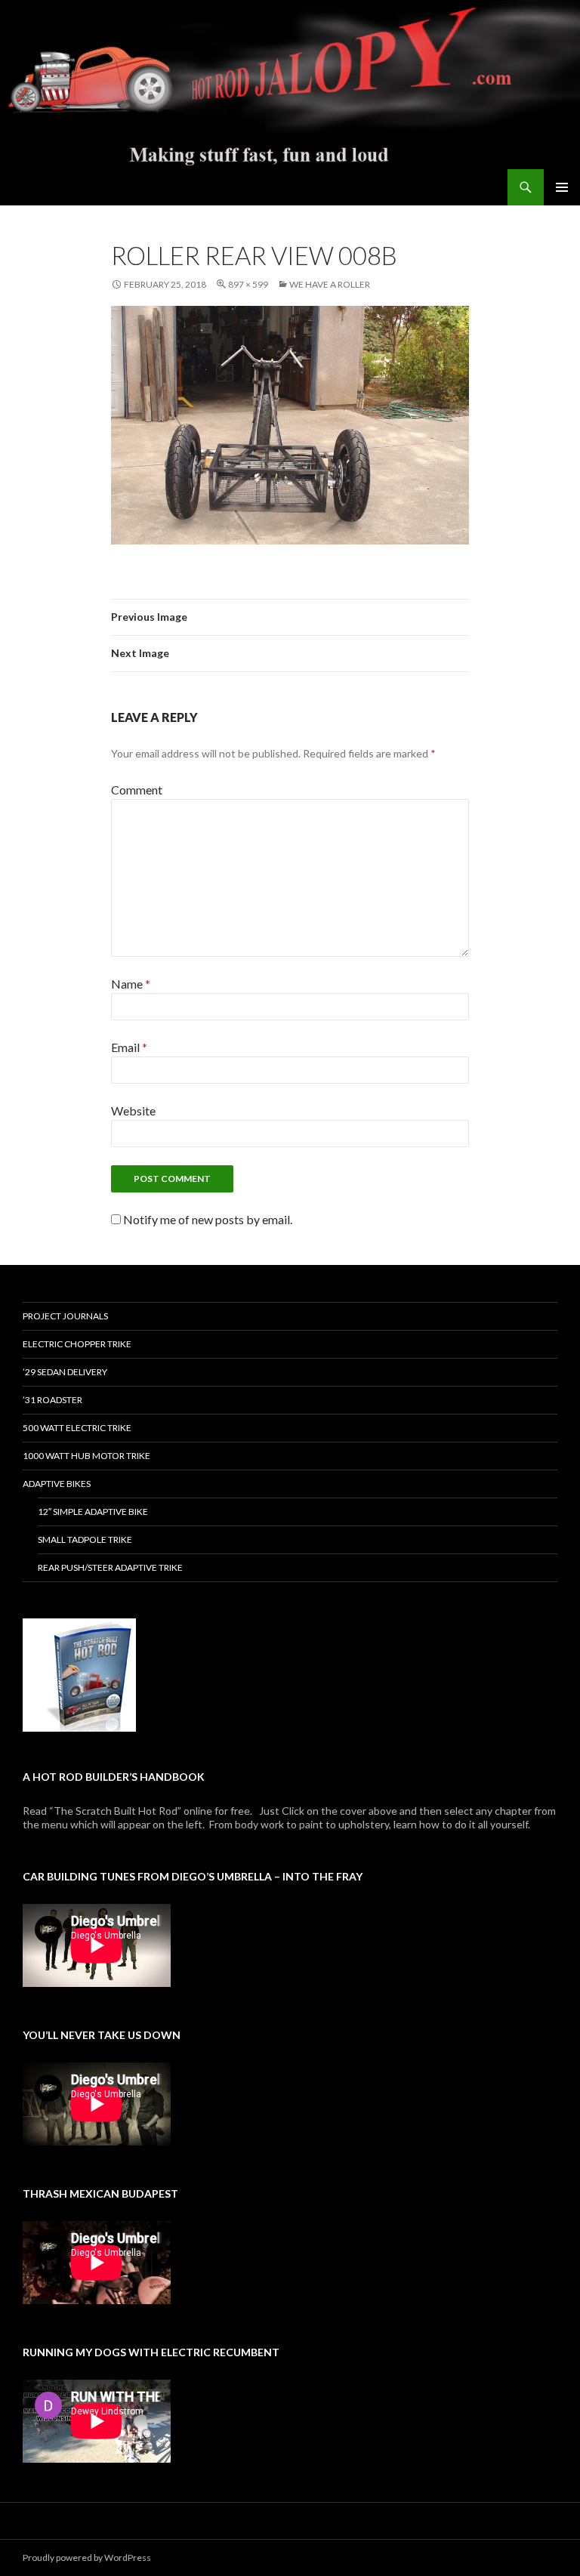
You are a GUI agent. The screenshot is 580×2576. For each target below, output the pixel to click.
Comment (137, 790)
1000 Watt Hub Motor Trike (86, 1456)
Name (131, 984)
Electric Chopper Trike (77, 1344)
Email (129, 1047)
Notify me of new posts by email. (208, 1219)
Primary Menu (562, 187)
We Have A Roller (330, 284)
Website (133, 1111)
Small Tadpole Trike (85, 1539)
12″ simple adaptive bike (93, 1512)
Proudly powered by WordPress (87, 2557)
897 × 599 (248, 284)
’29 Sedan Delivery (65, 1372)
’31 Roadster (52, 1400)
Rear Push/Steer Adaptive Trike (110, 1567)
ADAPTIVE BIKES (57, 1484)
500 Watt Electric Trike (77, 1428)
